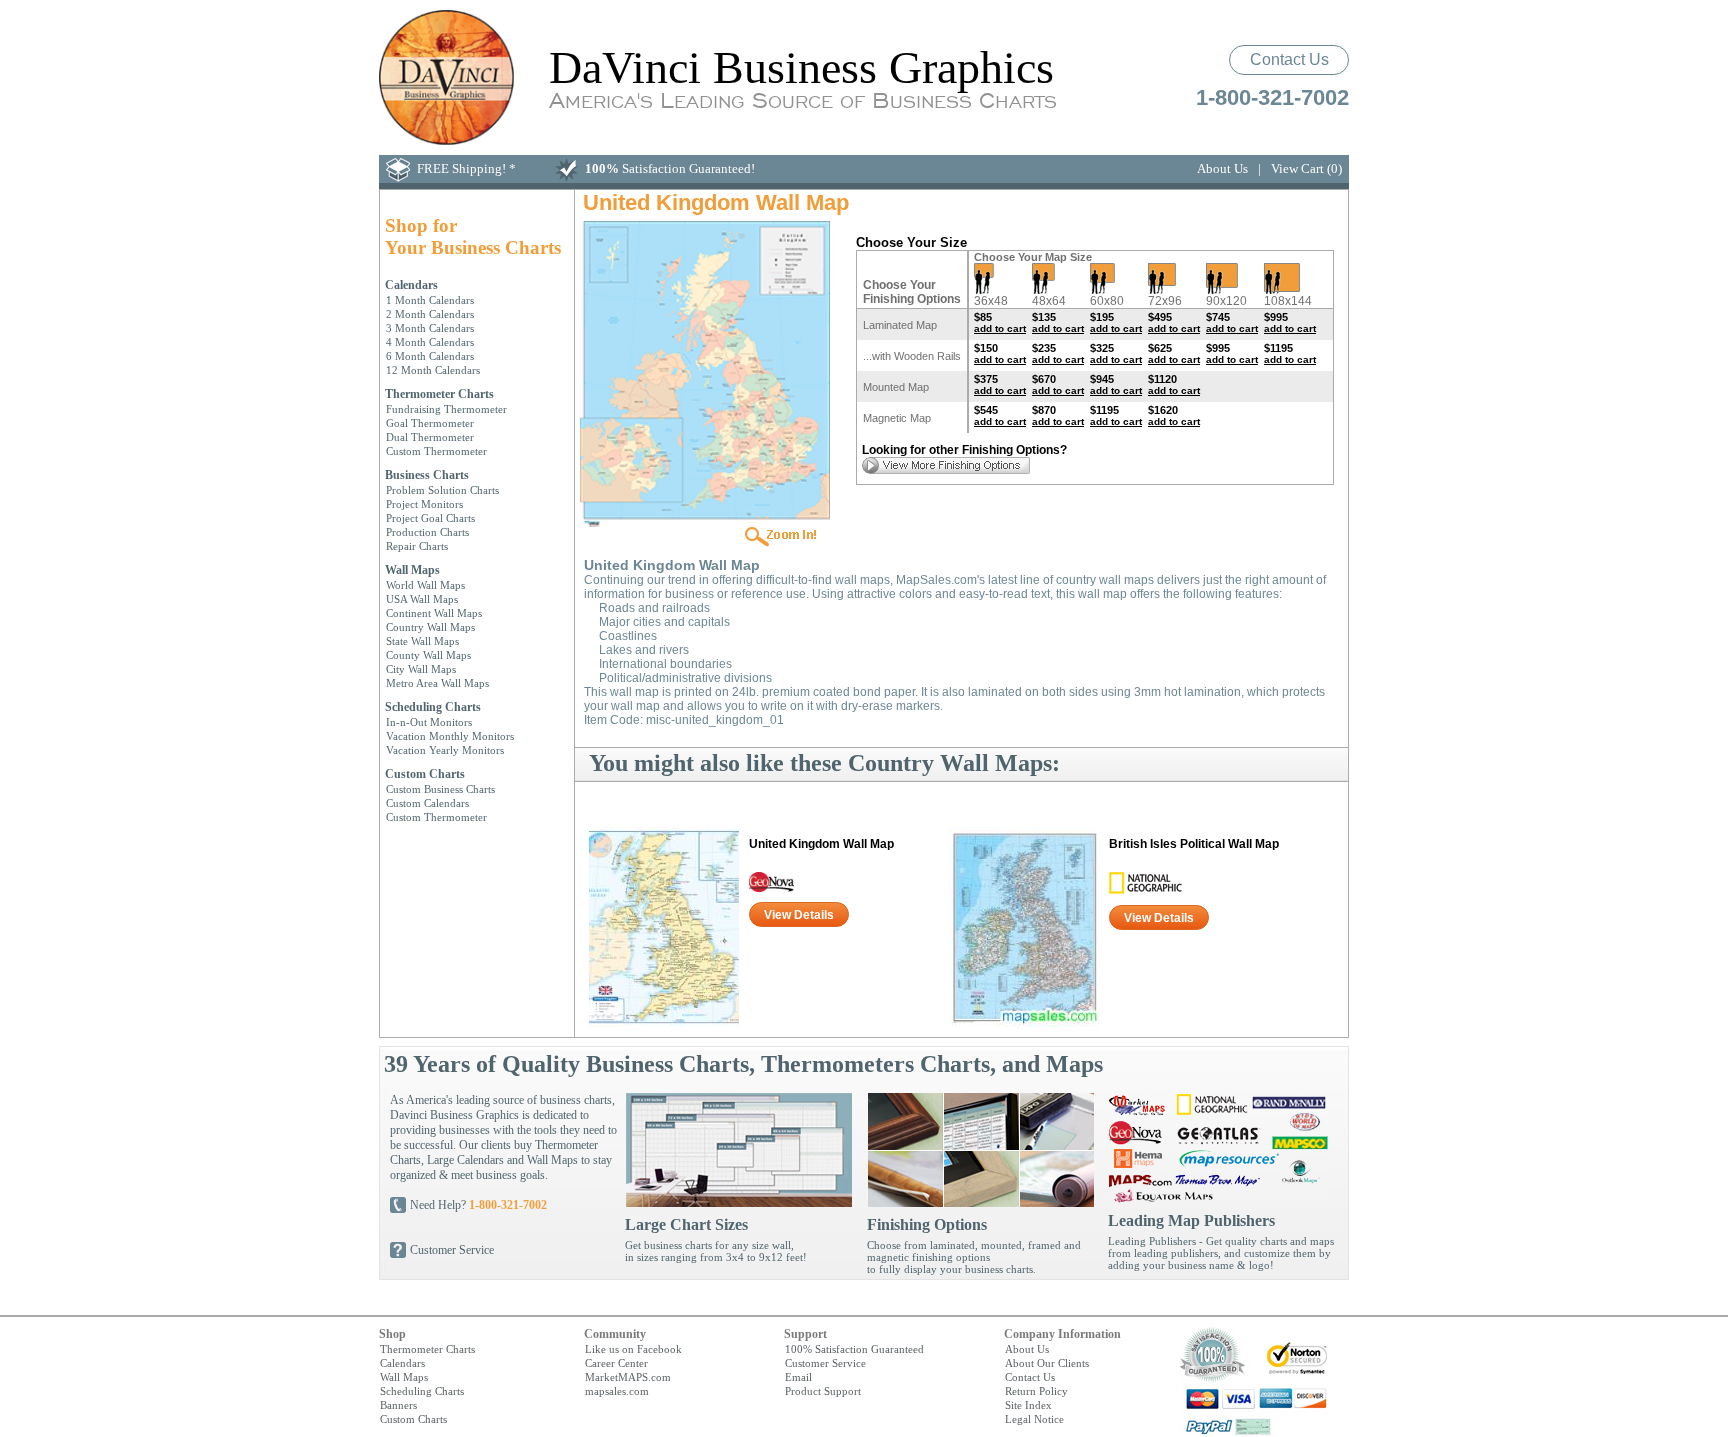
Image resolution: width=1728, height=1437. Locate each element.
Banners (398, 1405)
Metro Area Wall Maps (437, 683)
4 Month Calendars (430, 342)
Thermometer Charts (439, 394)
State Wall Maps (422, 641)
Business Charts (427, 475)
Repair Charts (417, 546)
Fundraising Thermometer (446, 409)
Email (798, 1377)
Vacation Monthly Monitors (450, 736)
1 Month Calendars (430, 300)
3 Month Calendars (430, 328)
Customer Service (452, 1250)
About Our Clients (1047, 1363)
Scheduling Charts (433, 707)
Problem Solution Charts (442, 490)
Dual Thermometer (430, 437)
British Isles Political (1194, 844)
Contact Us (1289, 59)
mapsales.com (617, 1391)
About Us (1222, 168)
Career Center (616, 1363)
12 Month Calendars (433, 370)
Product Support (823, 1391)
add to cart (1000, 328)
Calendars (411, 285)
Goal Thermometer (430, 423)
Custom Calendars (427, 803)
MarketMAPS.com (628, 1377)
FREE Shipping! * (466, 168)
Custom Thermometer (436, 451)
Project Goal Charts (430, 518)
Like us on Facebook (633, 1349)
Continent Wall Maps (434, 613)
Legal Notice (1034, 1419)
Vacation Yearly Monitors (445, 750)
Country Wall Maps (430, 627)
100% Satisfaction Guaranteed (854, 1349)
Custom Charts (425, 774)
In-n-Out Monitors (429, 722)
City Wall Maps (421, 669)
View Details (799, 915)
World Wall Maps (425, 585)
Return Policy (1036, 1391)
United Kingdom (821, 844)
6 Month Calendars (430, 356)
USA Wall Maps (422, 599)
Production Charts (427, 532)
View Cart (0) (1306, 168)
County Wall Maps (428, 655)
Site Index (1028, 1405)
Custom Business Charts (440, 789)
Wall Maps (412, 570)
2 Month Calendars (430, 314)
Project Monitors (424, 504)
